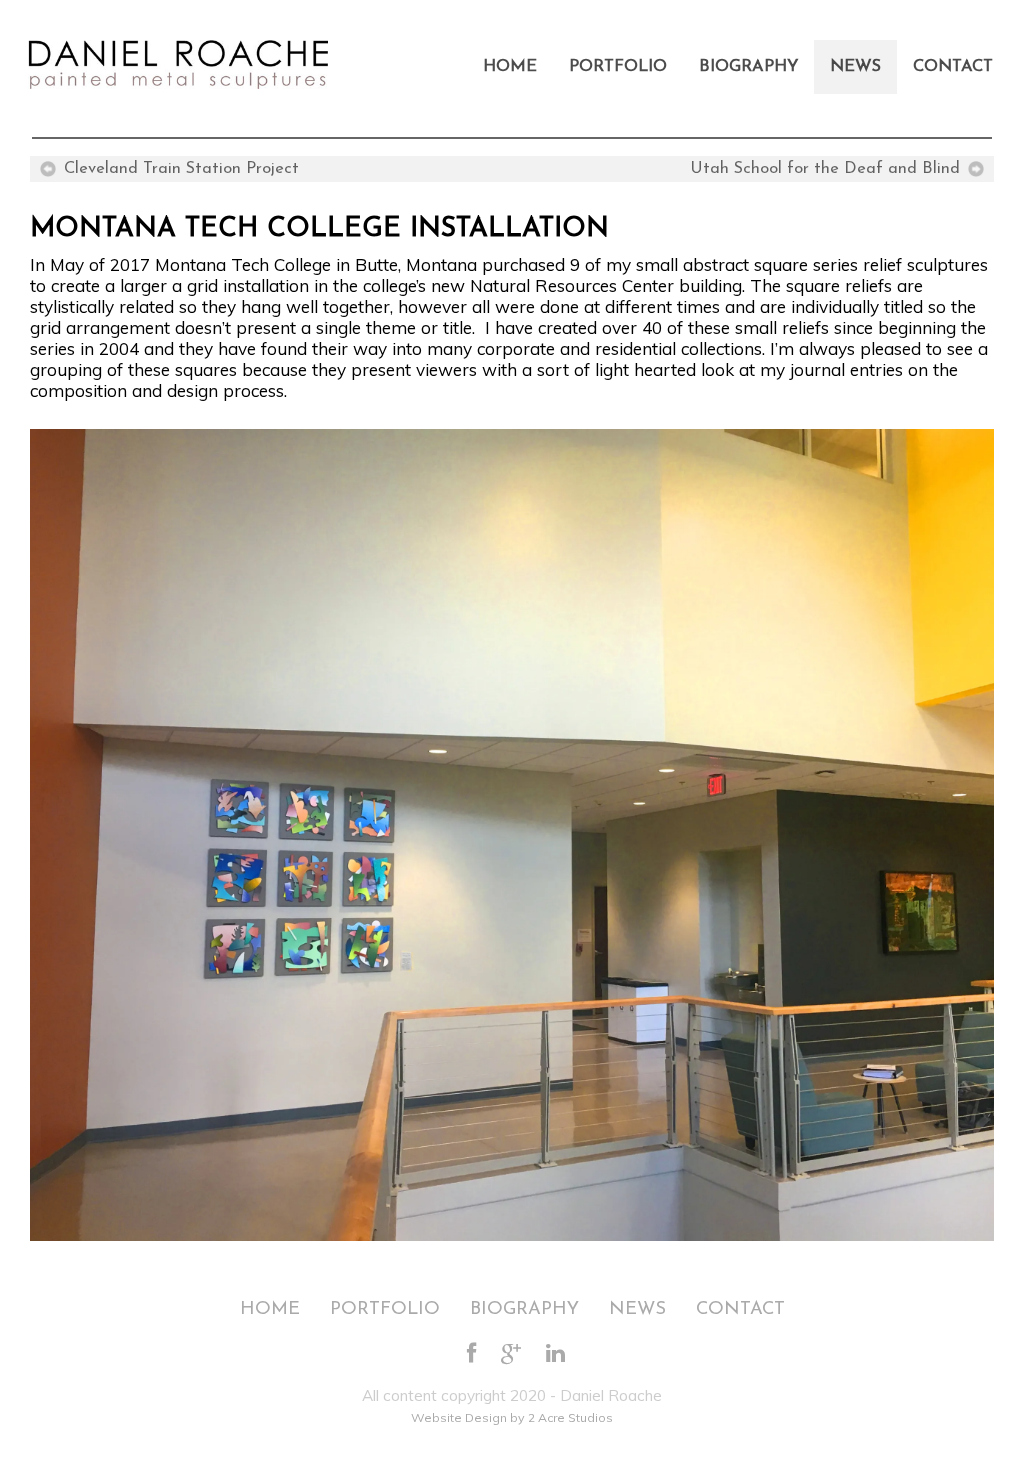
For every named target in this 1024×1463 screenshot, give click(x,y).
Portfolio (618, 67)
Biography (748, 67)
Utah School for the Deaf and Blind (825, 169)
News (855, 67)
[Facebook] (471, 1354)
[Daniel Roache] (176, 54)
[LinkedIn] (555, 1354)
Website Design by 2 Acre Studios (512, 1417)
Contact (953, 67)
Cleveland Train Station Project (181, 169)
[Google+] (511, 1354)
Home (510, 67)
